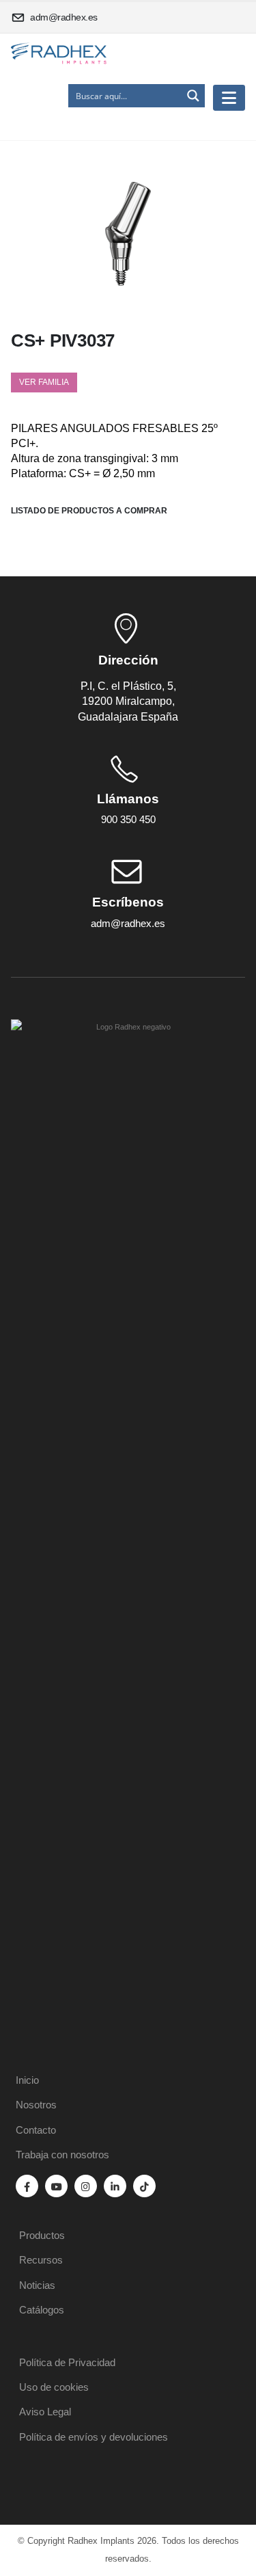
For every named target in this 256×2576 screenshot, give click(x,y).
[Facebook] (27, 2186)
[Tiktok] (144, 2186)
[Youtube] (56, 2186)
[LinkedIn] (115, 2186)
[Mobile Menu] (229, 98)
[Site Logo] (59, 54)
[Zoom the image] (128, 1027)
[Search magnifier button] (193, 96)
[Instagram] (86, 2186)
